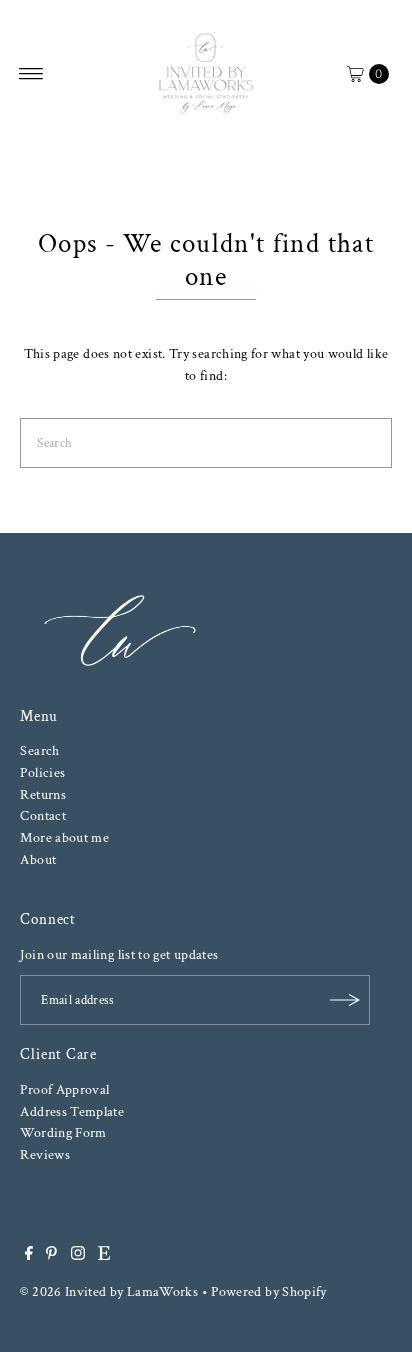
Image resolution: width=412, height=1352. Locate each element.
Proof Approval (64, 1089)
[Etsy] (104, 1256)
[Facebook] (29, 1256)
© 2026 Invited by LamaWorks (109, 1291)
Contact (43, 815)
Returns (43, 794)
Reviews (45, 1154)
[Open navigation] (31, 74)
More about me (64, 837)
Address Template (72, 1111)
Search (39, 750)
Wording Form (63, 1132)
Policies (42, 772)
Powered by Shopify (269, 1291)
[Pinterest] (51, 1256)
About (38, 859)
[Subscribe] (345, 1000)
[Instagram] (78, 1256)
